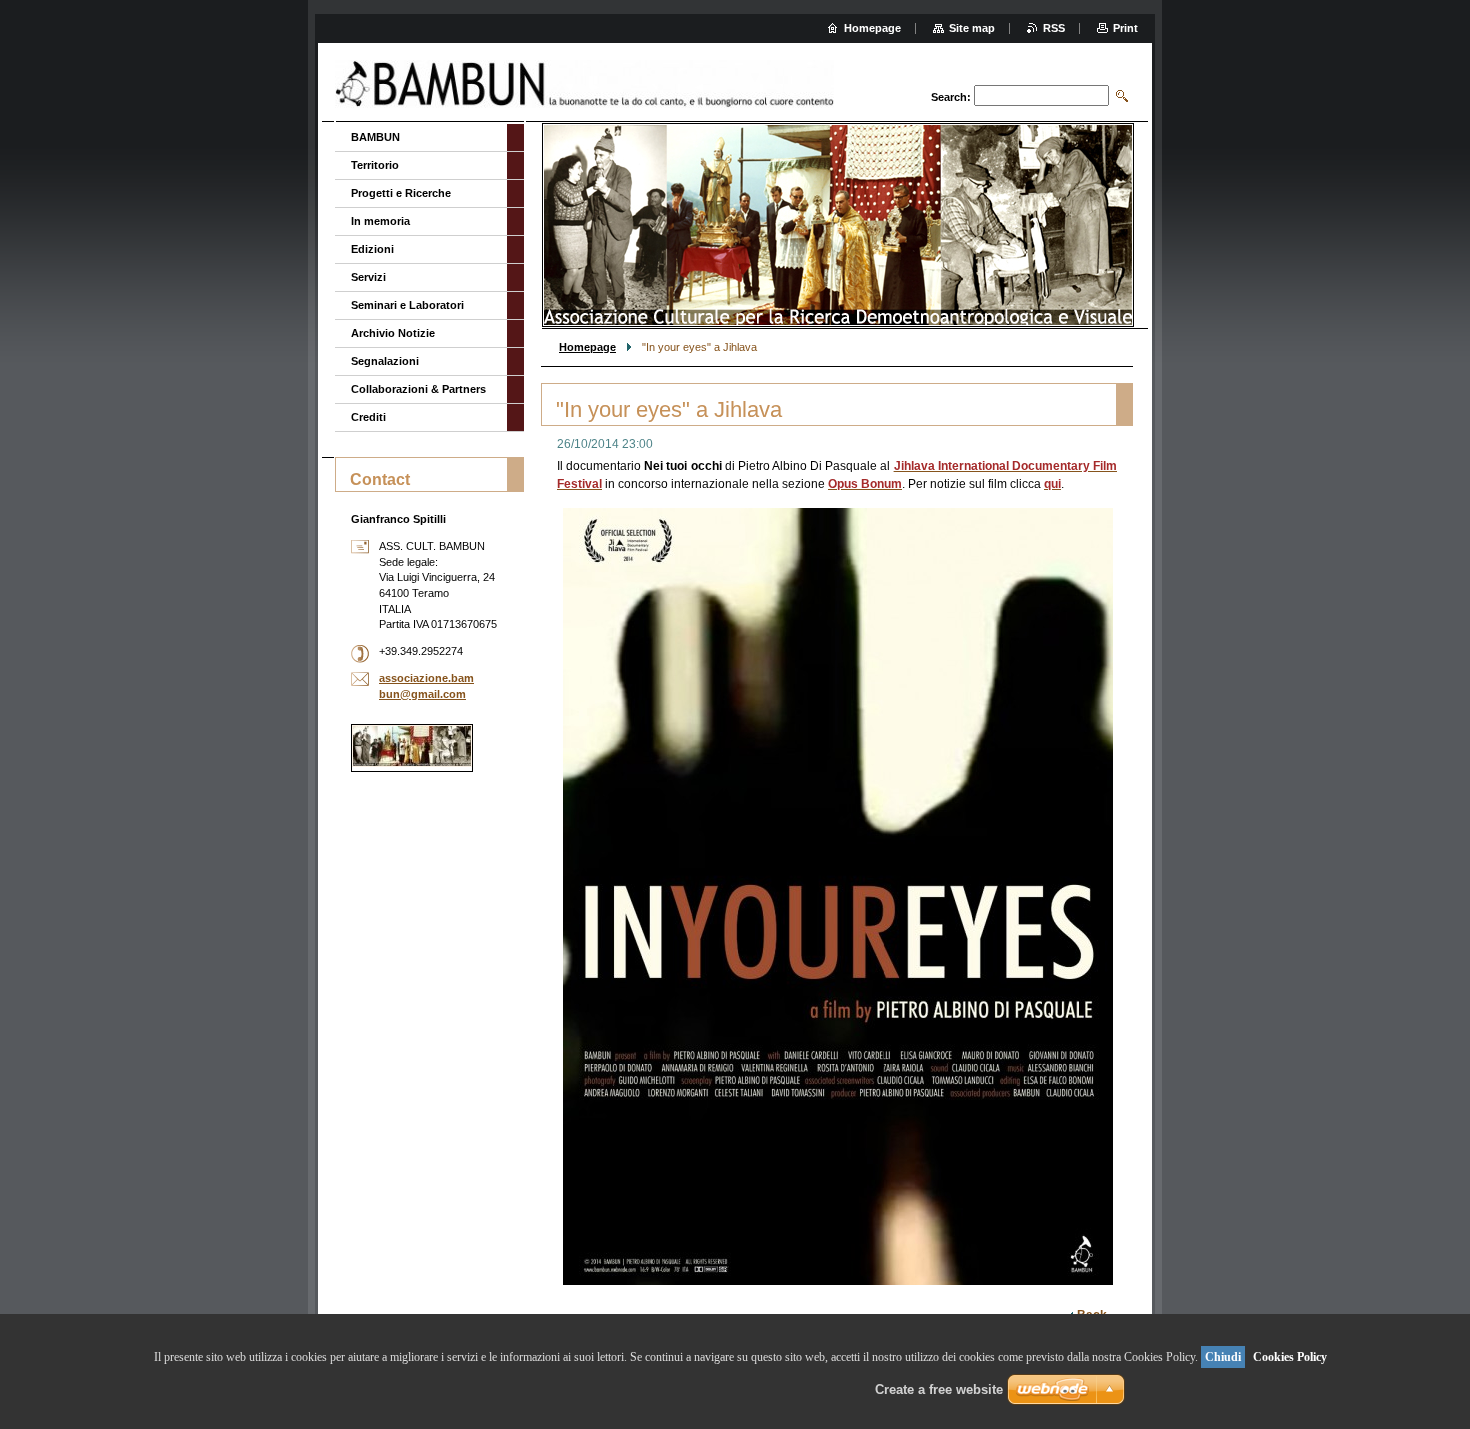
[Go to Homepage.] (585, 84)
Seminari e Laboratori (407, 305)
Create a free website (939, 1389)
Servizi (368, 277)
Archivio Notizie (393, 333)
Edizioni (372, 249)
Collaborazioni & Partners (418, 389)
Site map (972, 28)
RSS (1054, 28)
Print (1125, 28)
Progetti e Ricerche (401, 193)
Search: (951, 97)
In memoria (380, 221)
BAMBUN (375, 137)
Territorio (375, 165)
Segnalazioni (385, 361)
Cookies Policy (1290, 1357)
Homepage (587, 347)
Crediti (368, 417)
